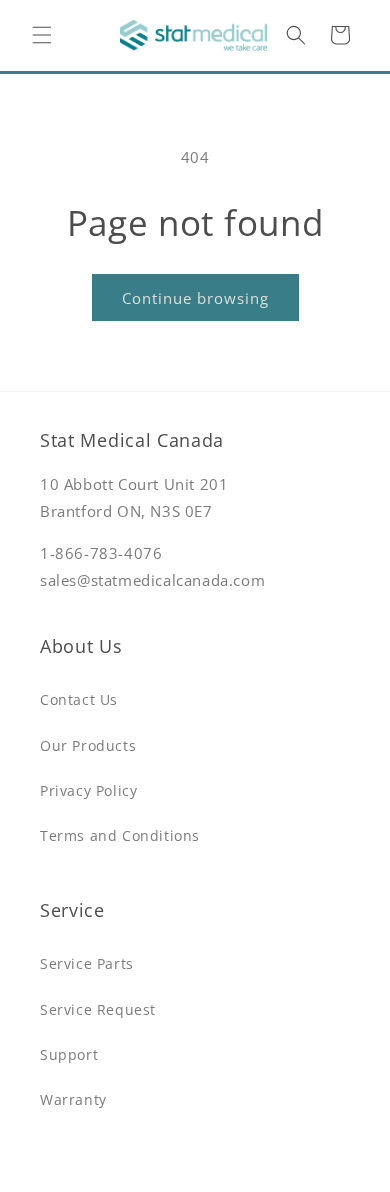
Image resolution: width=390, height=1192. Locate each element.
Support (69, 1054)
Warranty (73, 1099)
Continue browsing (195, 298)
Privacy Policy (88, 790)
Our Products (88, 745)
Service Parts (87, 963)
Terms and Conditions (120, 835)
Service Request (98, 1009)
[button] (42, 35)
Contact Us (79, 699)
